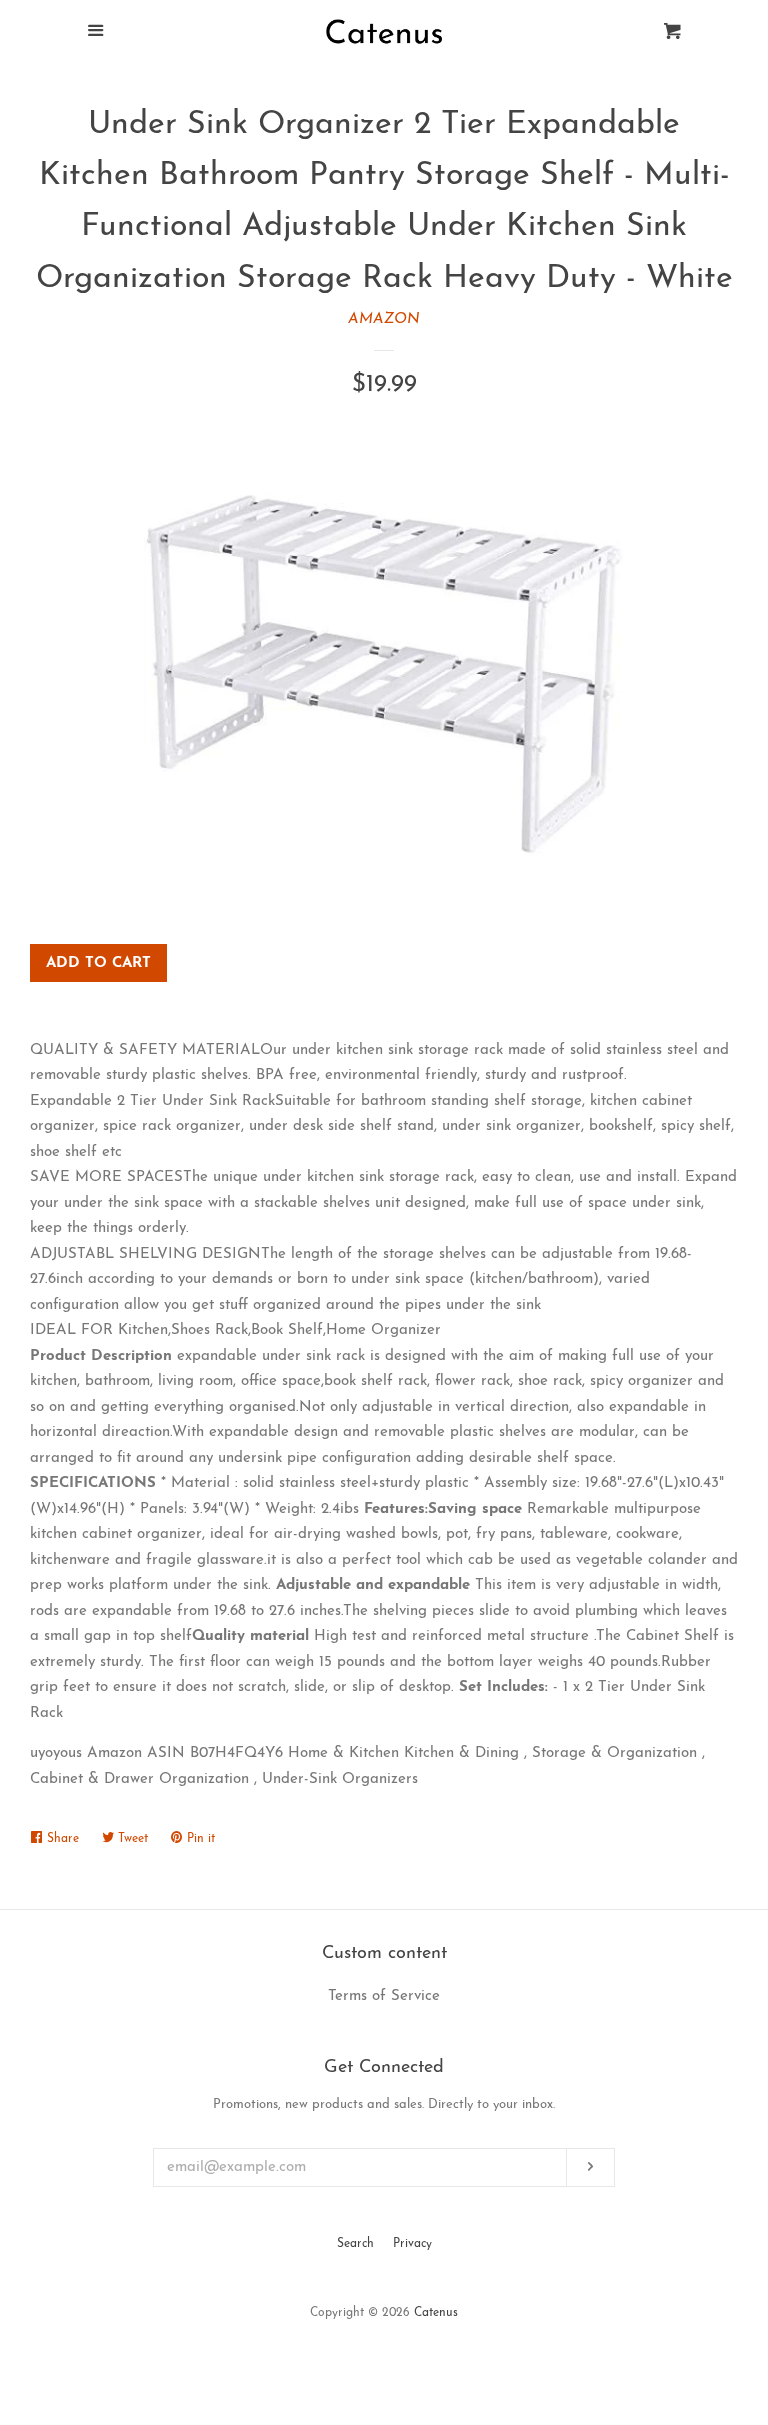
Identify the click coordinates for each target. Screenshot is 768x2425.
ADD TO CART (98, 963)
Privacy (412, 2244)
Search (355, 2244)
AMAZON (384, 319)
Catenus (436, 2313)
